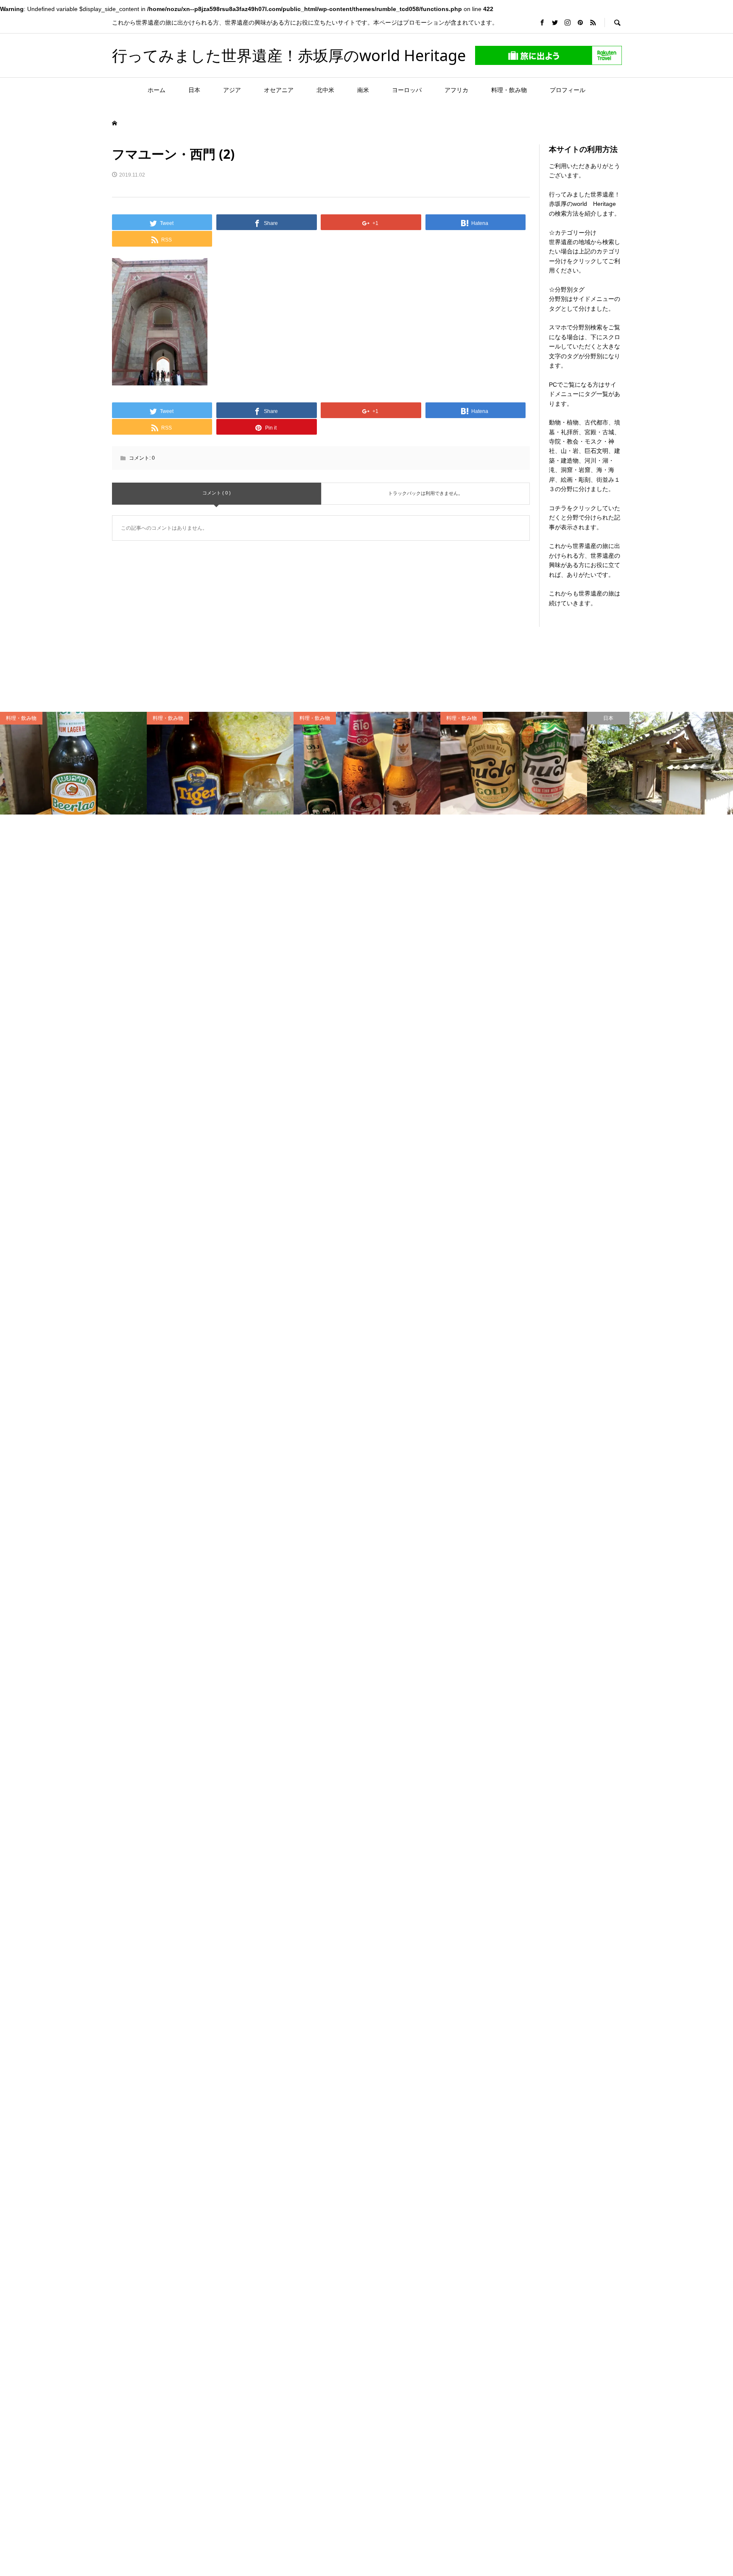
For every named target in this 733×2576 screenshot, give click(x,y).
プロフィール (568, 90)
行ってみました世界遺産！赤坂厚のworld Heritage (289, 55)
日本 (194, 90)
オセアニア (279, 90)
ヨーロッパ (407, 90)
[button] (160, 322)
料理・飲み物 (509, 90)
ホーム (157, 90)
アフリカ (456, 90)
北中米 (325, 90)
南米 (363, 90)
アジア (232, 90)
